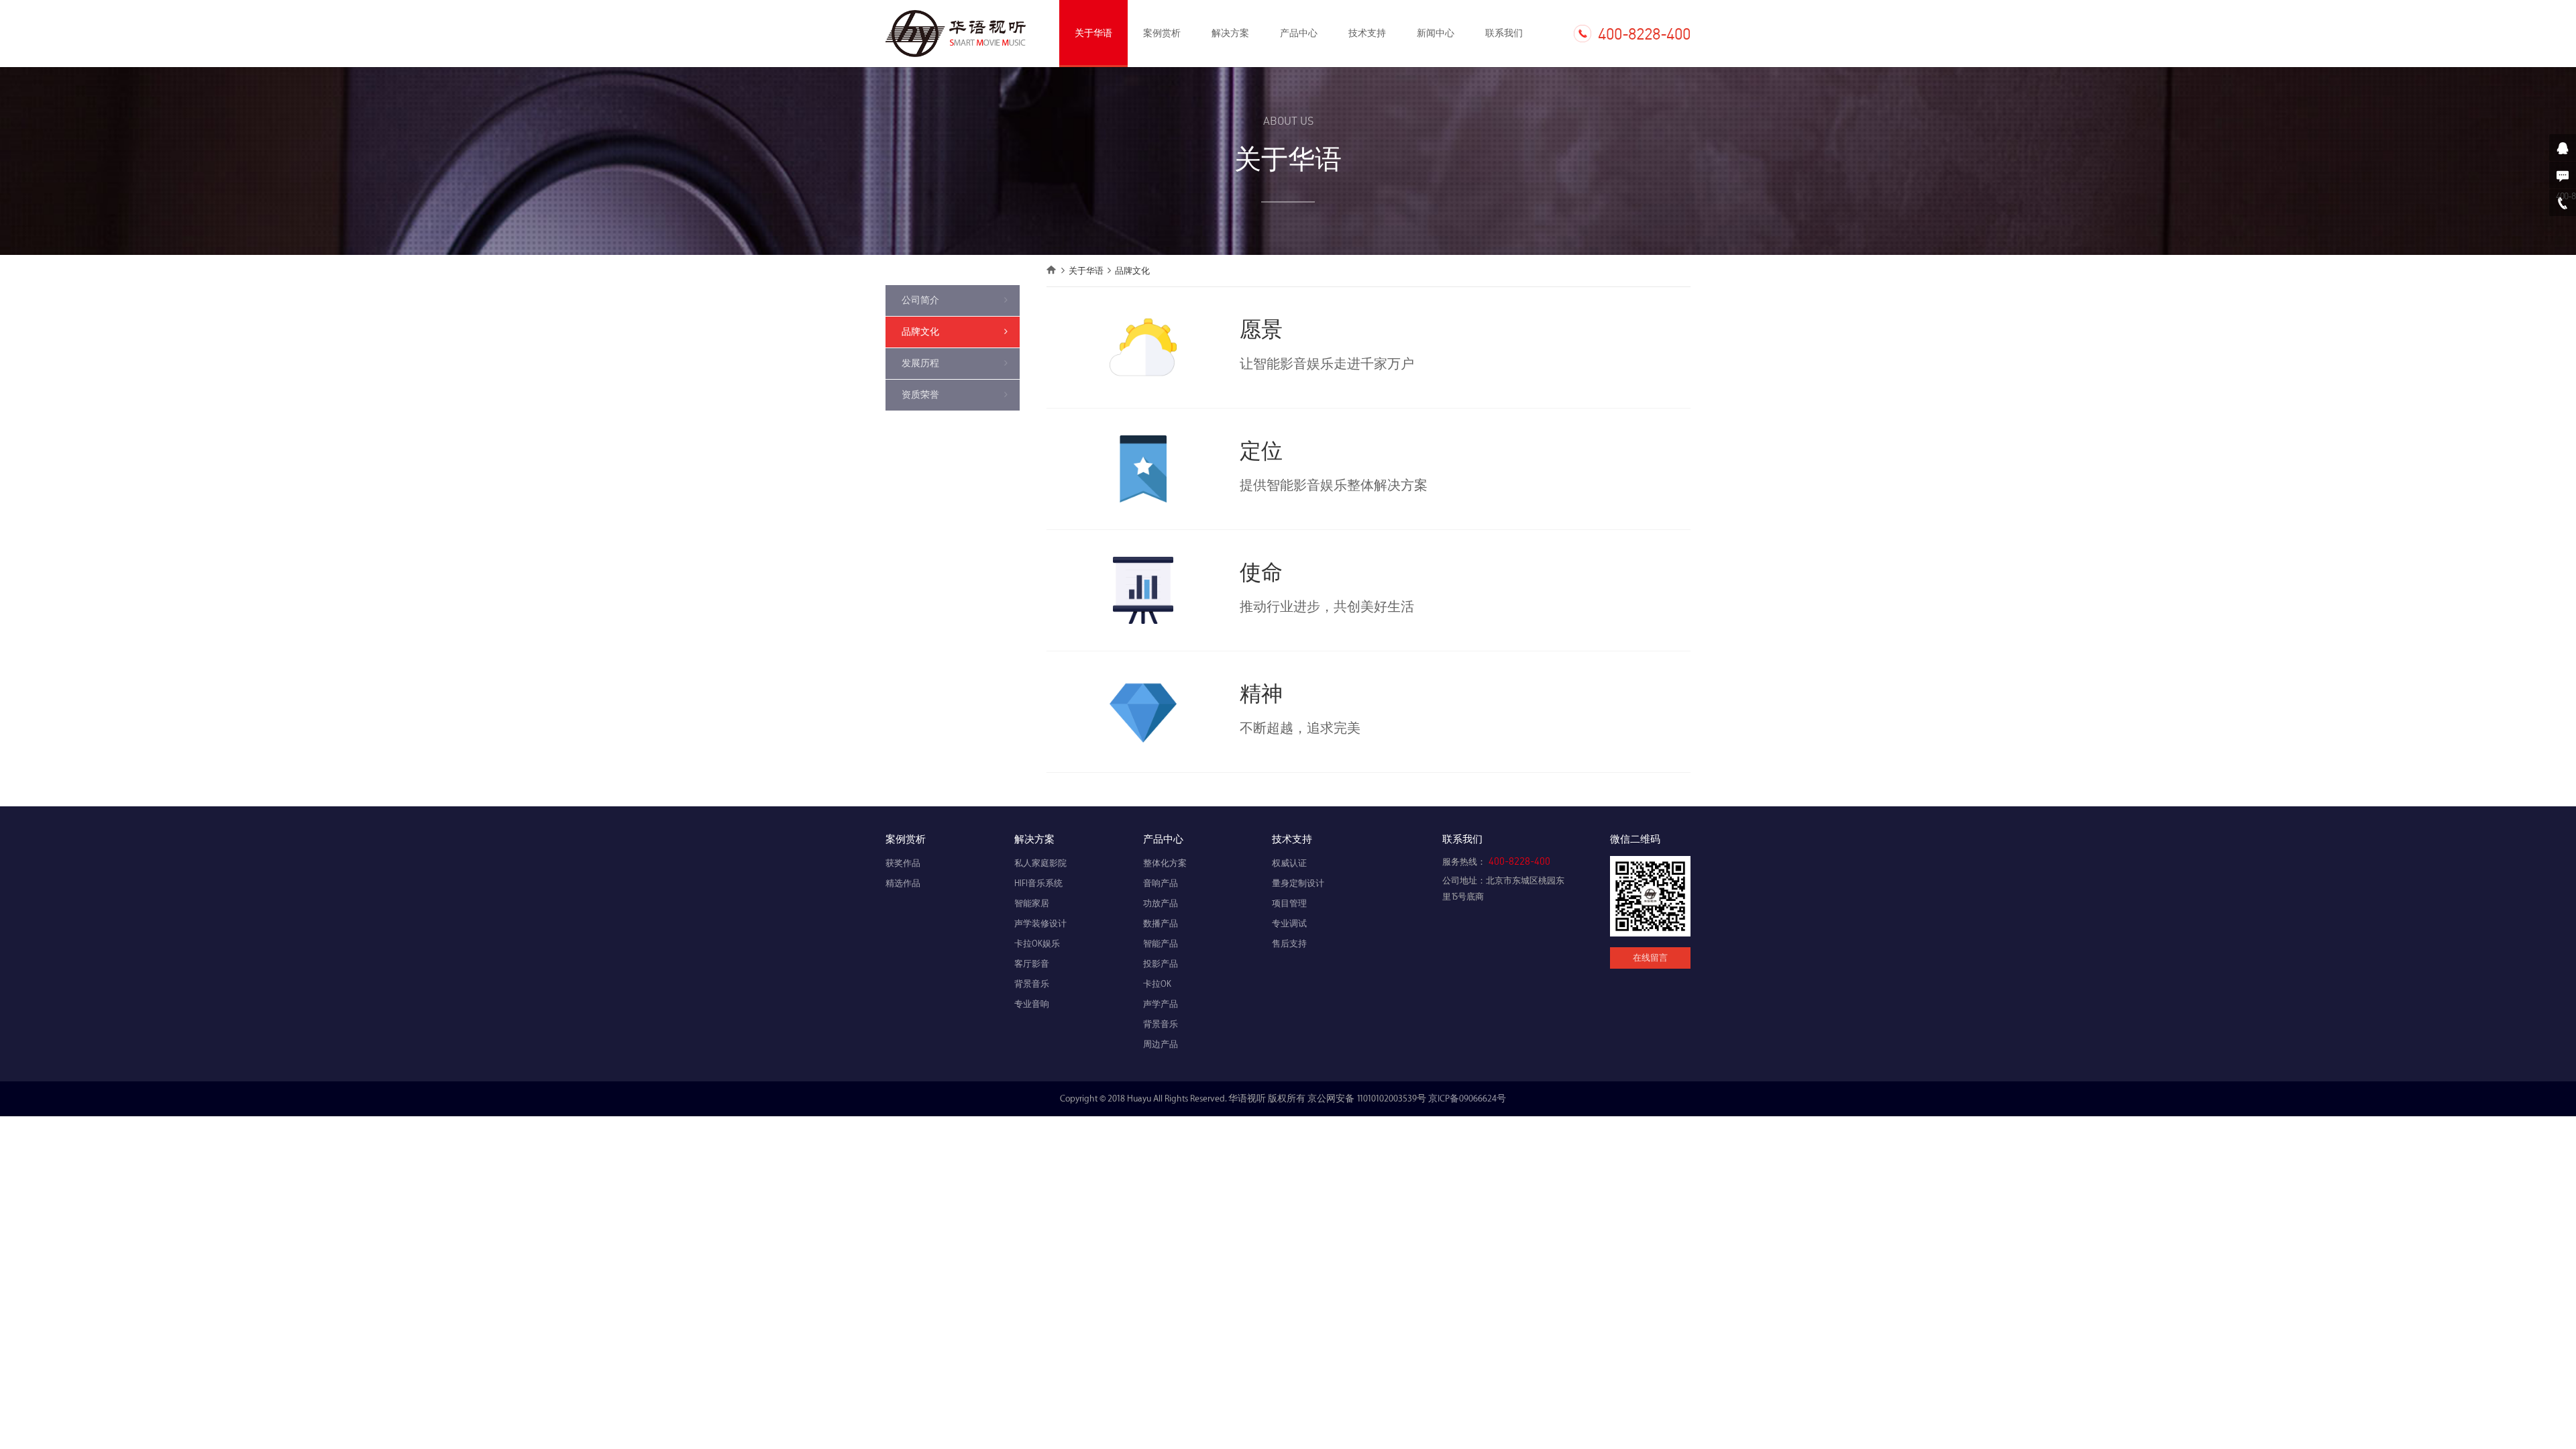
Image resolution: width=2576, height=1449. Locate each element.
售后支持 (1289, 944)
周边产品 (1161, 1044)
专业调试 (1289, 924)
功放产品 (1161, 904)
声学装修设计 (1040, 924)
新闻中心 (1436, 33)
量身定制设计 (1298, 883)
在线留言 (1650, 958)
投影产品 (1161, 964)
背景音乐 (1032, 984)
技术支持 (1367, 33)
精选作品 (903, 883)
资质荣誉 (920, 395)
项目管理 (1289, 904)
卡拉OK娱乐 (1037, 944)
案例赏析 (1162, 33)
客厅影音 (1032, 964)
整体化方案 (1165, 863)
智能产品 (1161, 944)
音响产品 (1161, 883)
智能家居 (1032, 904)
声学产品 (1161, 1004)
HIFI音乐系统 (1038, 883)
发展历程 (920, 363)
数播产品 (1161, 924)
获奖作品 (903, 863)
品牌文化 (920, 332)
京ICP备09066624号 (1467, 1098)
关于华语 (1093, 33)
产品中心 (1299, 33)
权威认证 (1289, 863)
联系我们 (1504, 33)
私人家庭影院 (1040, 863)
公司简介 (920, 300)
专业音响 (1032, 1004)
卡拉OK (1157, 984)
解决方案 (1230, 33)
